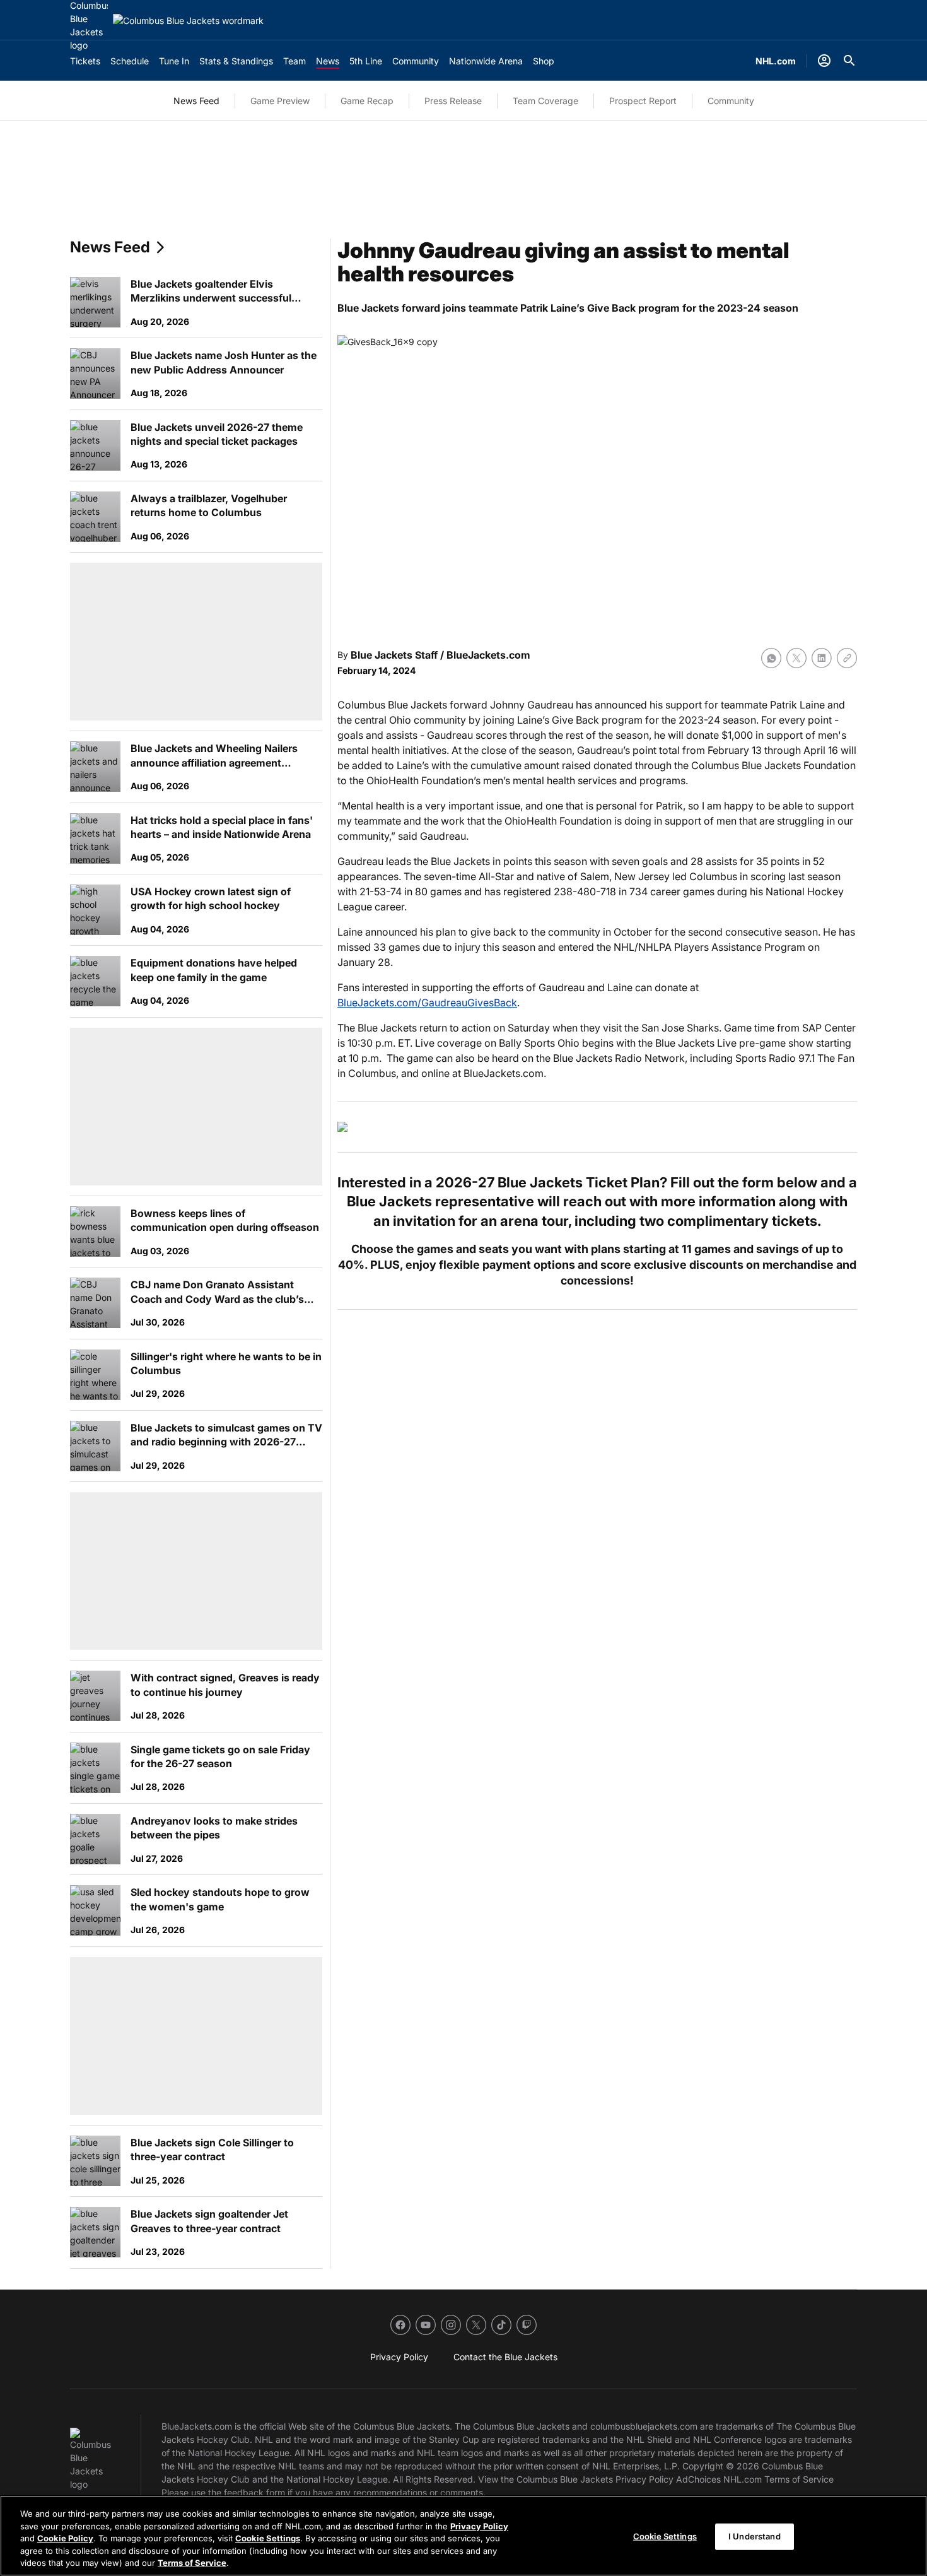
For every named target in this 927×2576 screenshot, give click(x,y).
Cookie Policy (65, 2538)
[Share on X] (796, 658)
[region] (463, 2536)
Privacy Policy (479, 2526)
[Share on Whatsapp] (771, 658)
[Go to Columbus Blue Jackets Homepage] (188, 21)
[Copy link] (847, 658)
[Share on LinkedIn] (822, 658)
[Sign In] (824, 61)
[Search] (849, 61)
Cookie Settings (268, 2538)
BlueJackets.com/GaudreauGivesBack (427, 1003)
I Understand (755, 2536)
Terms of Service (192, 2563)
